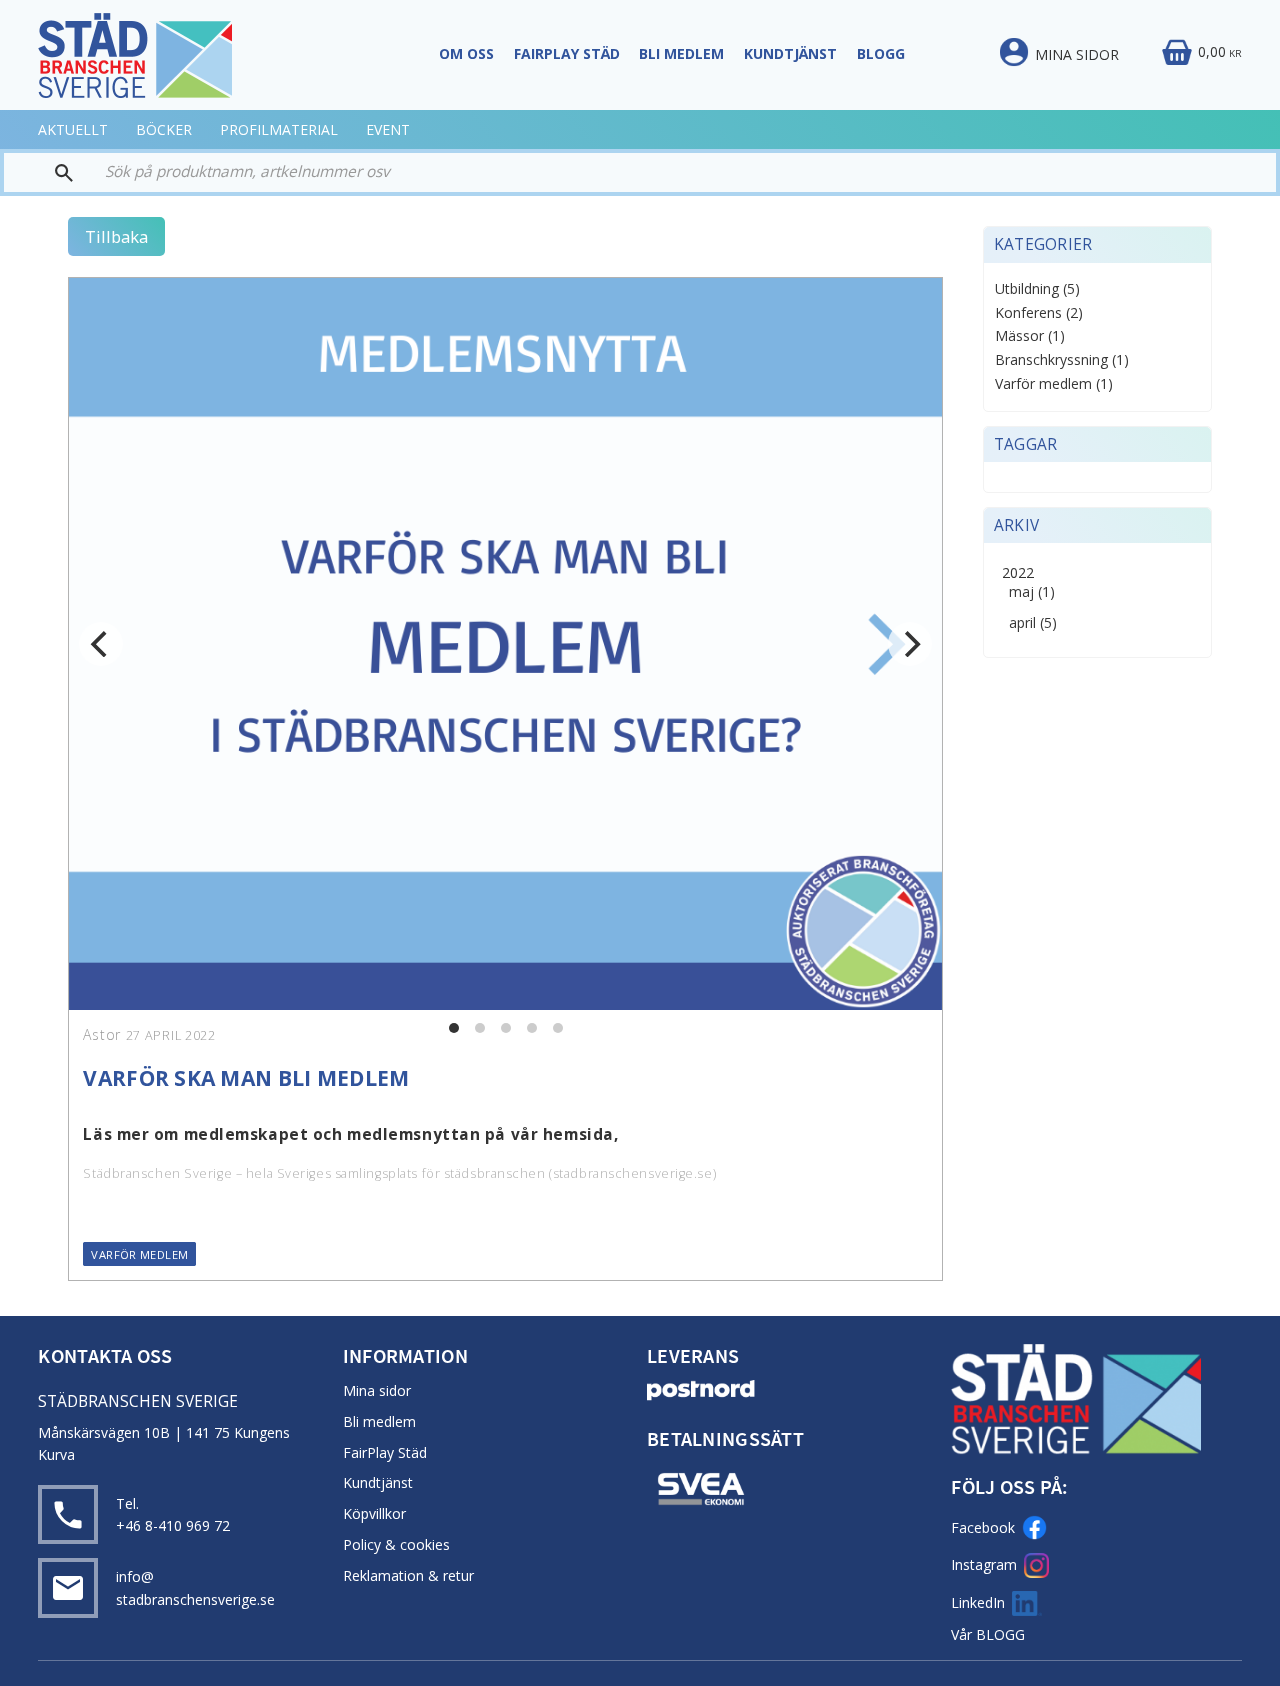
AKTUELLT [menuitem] (73, 129)
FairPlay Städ (385, 1452)
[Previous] (101, 644)
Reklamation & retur (408, 1575)
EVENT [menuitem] (388, 129)
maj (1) (1032, 592)
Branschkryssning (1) (1062, 360)
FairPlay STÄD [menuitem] (567, 53)
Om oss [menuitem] (466, 53)
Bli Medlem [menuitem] (681, 53)
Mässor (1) (1030, 336)
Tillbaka (116, 236)
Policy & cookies (396, 1544)
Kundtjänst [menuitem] (790, 53)
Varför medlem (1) (1054, 384)
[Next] (910, 644)
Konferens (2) (1039, 313)
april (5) (1033, 623)
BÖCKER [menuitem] (164, 129)
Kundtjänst (378, 1482)
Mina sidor (377, 1390)
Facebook (983, 1527)
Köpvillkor (374, 1513)
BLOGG (1000, 1634)
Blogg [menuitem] (881, 53)
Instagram (984, 1564)
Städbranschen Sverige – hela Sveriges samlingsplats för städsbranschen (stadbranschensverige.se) (399, 1173)
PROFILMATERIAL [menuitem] (279, 129)
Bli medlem (379, 1421)
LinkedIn (978, 1602)
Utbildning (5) (1037, 289)
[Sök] (47, 172)
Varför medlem (139, 1254)
